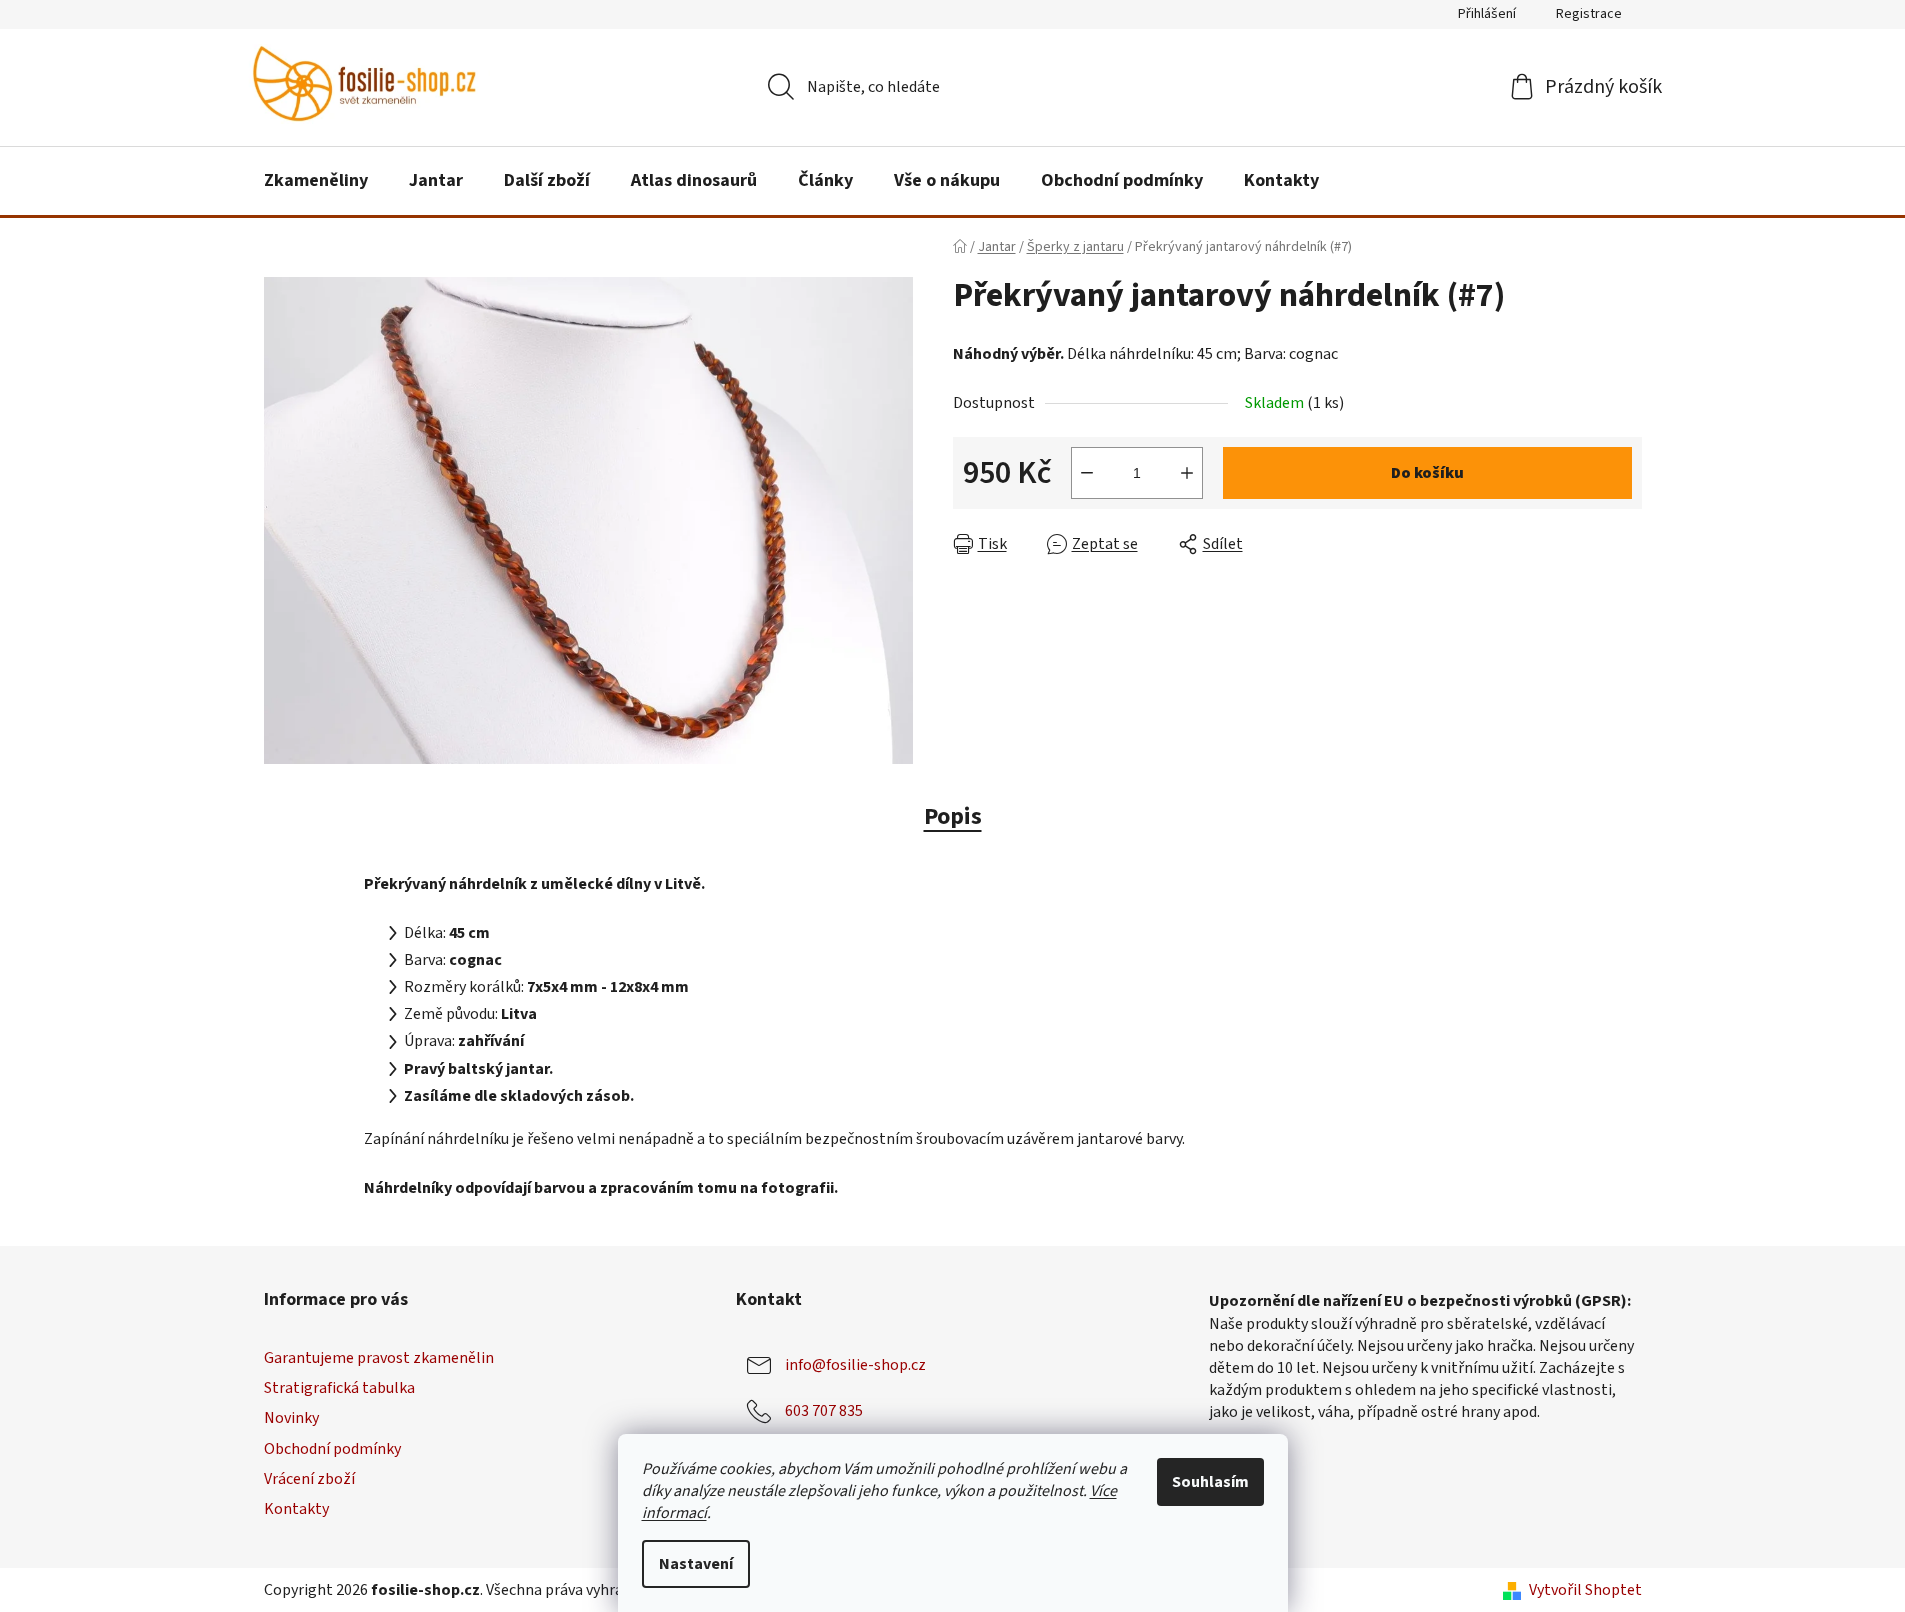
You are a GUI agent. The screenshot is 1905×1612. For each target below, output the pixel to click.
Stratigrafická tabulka (339, 1388)
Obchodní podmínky (332, 1449)
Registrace (1589, 14)
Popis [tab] (953, 816)
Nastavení (696, 1564)
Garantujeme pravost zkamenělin (379, 1358)
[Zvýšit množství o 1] (1187, 473)
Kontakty (296, 1509)
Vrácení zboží (309, 1479)
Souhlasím (1210, 1482)
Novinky (291, 1418)
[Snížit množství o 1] (1087, 473)
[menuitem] (316, 181)
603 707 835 (824, 1411)
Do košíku (1427, 473)
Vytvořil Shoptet (1585, 1590)
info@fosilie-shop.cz (855, 1365)
